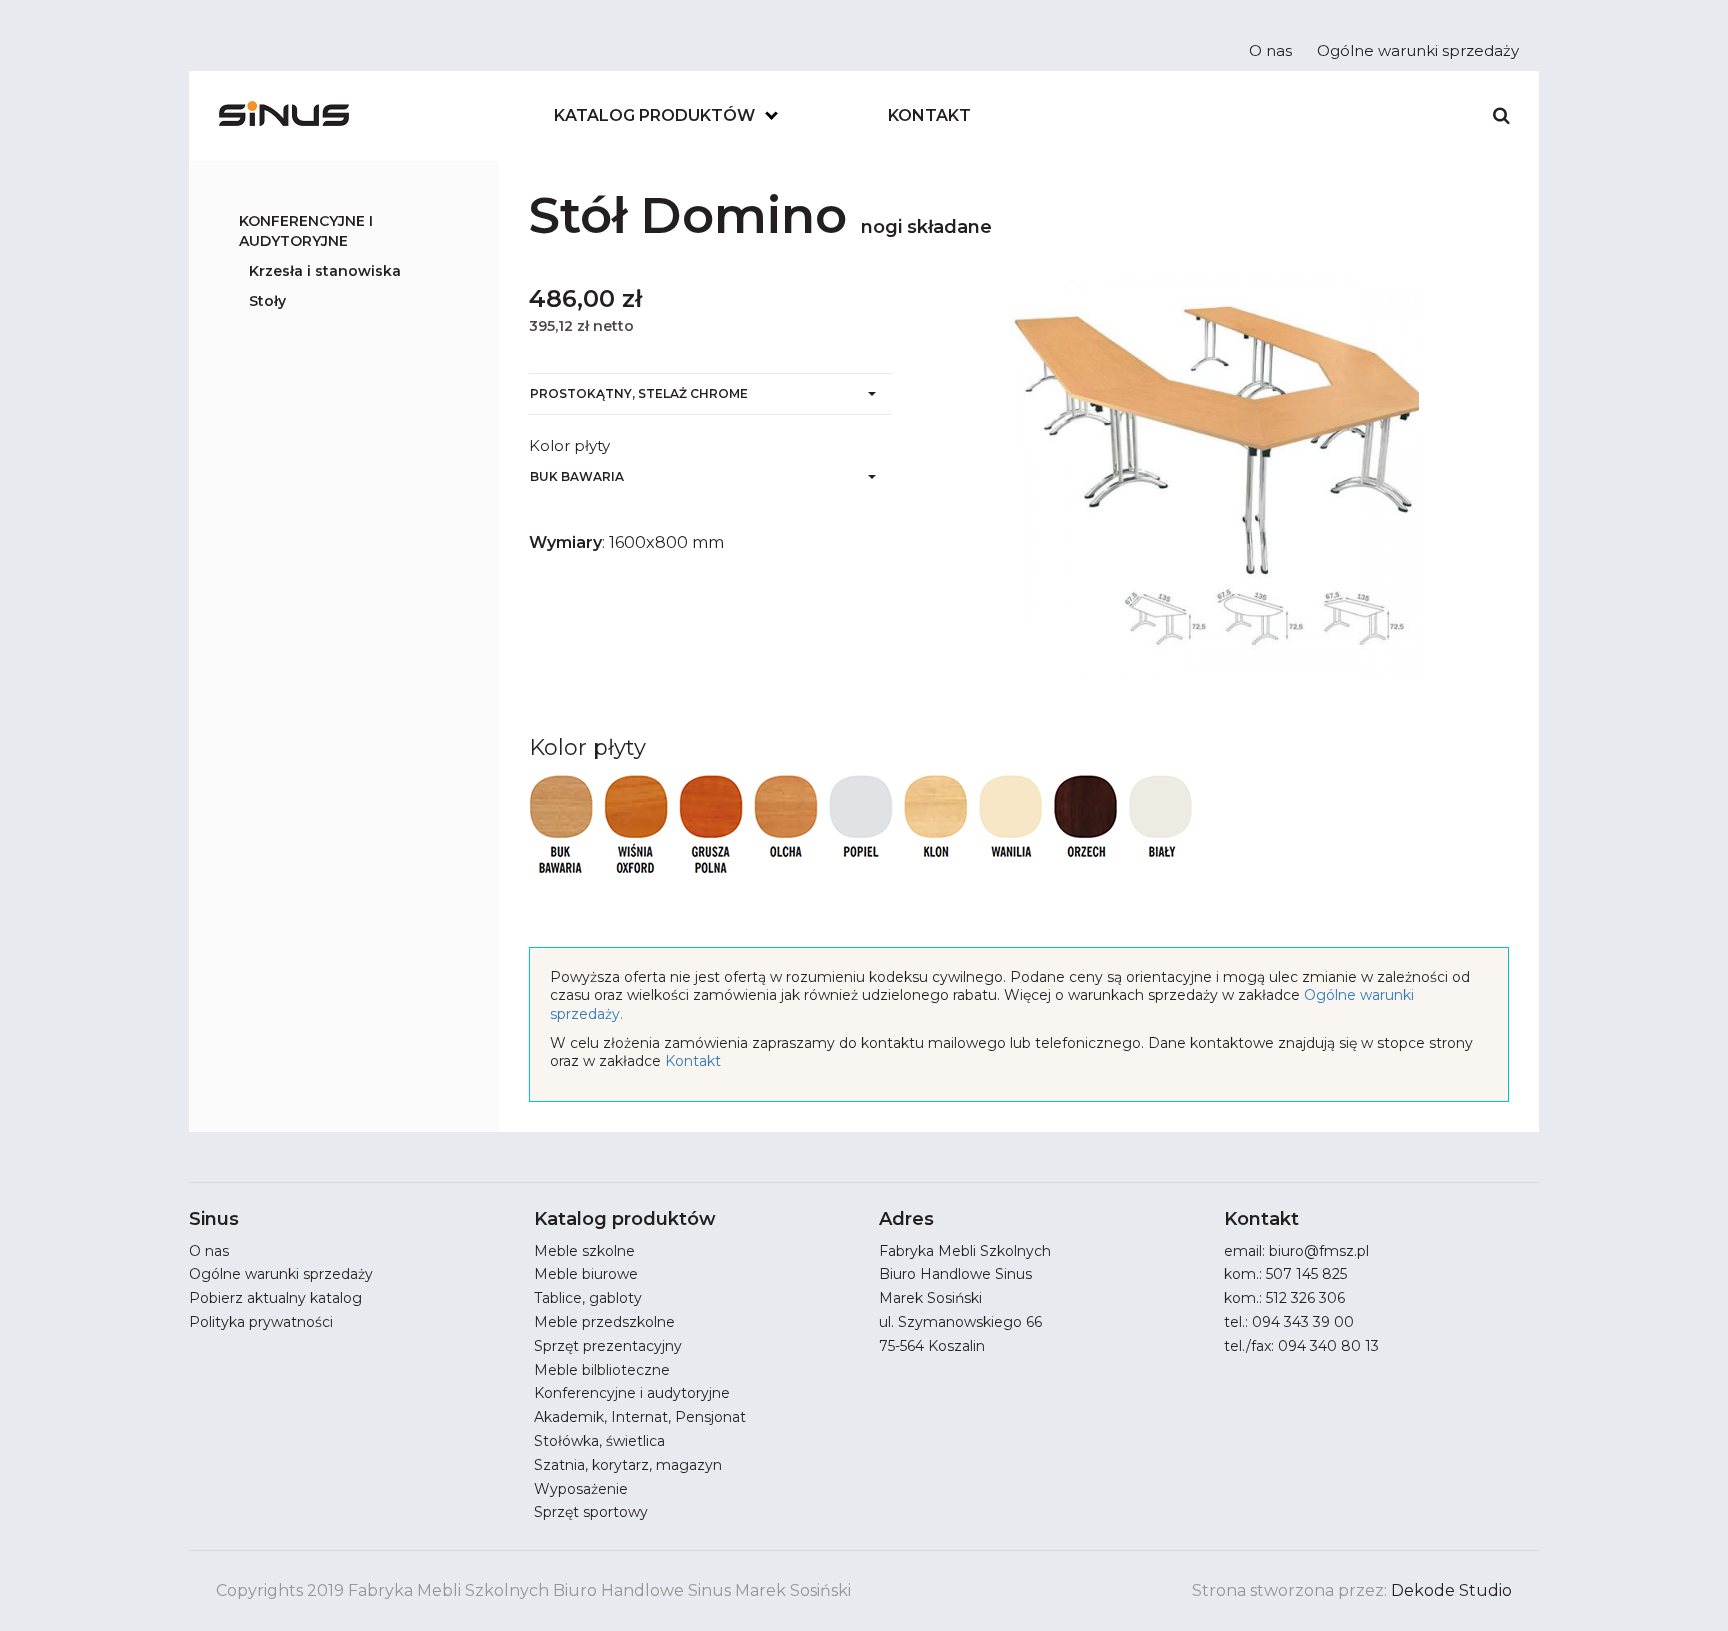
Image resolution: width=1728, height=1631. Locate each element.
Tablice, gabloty (588, 1298)
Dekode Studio (1451, 1590)
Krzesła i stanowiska (325, 271)
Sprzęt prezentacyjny (608, 1346)
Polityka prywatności (261, 1322)
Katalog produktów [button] (654, 115)
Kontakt (929, 115)
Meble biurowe (586, 1274)
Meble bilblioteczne (602, 1370)
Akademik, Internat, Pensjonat (640, 1417)
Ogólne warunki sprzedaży (1418, 50)
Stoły (267, 301)
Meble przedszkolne (604, 1322)
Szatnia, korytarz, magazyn (628, 1465)
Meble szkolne (584, 1251)
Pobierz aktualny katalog (275, 1298)
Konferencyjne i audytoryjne (306, 231)
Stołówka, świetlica (599, 1441)
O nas (1270, 50)
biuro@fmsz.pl (1319, 1251)
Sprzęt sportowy (591, 1512)
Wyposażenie (581, 1489)
